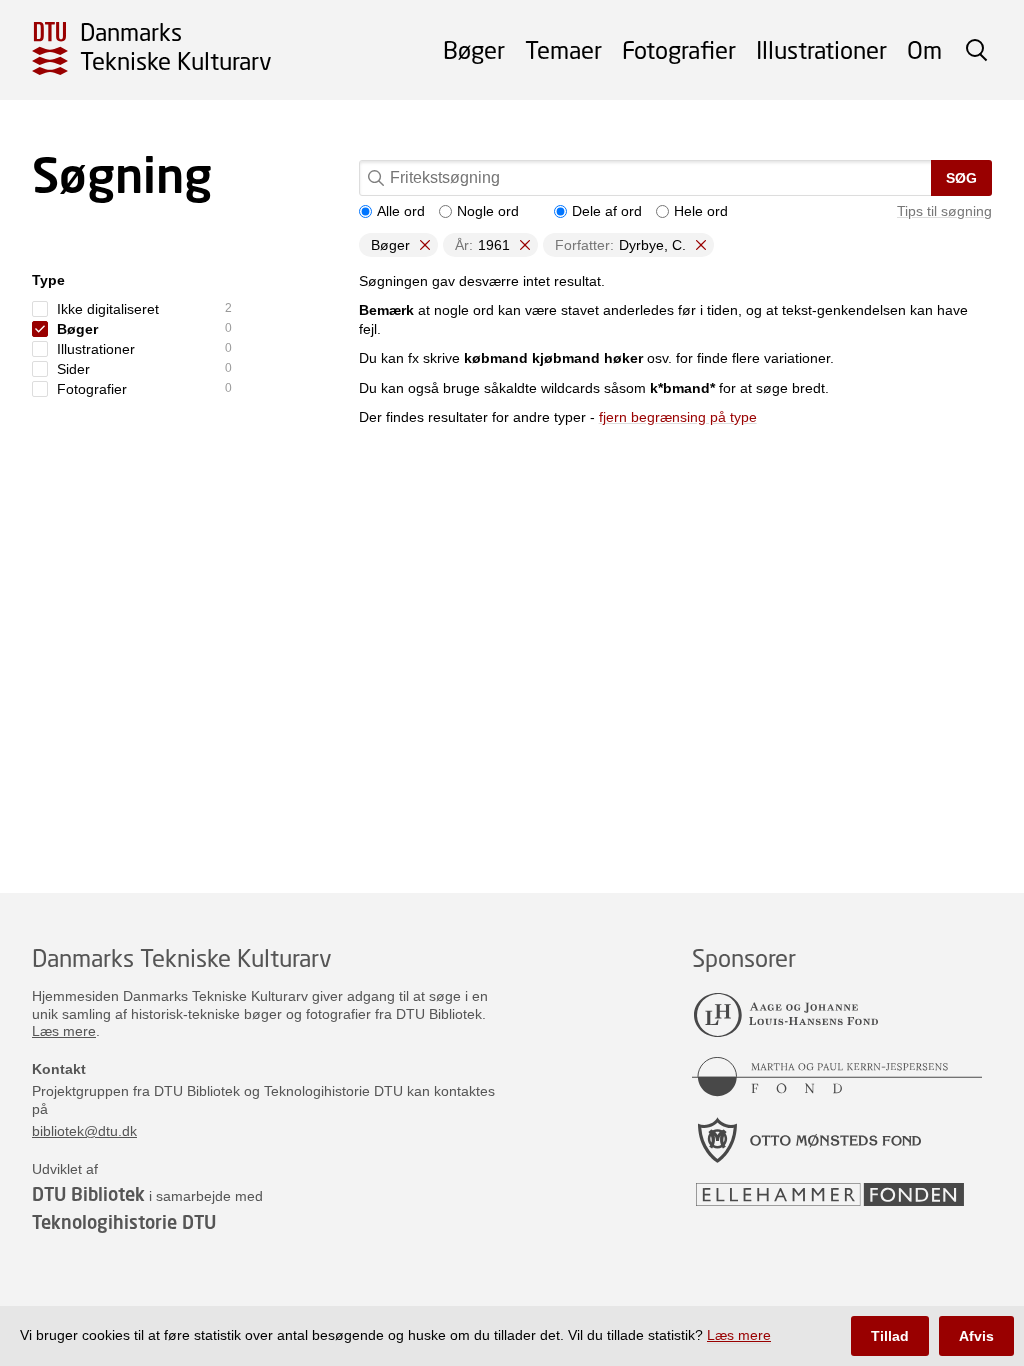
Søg (961, 178)
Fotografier (679, 49)
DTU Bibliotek (88, 1194)
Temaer (563, 49)
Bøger (474, 49)
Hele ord (701, 211)
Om (924, 49)
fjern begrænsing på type (678, 417)
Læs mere (64, 1031)
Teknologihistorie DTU (124, 1222)
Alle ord (401, 211)
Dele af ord (607, 211)
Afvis (976, 1336)
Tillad (890, 1336)
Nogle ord (488, 211)
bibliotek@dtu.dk (84, 1131)
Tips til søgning (944, 211)
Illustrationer (821, 49)
